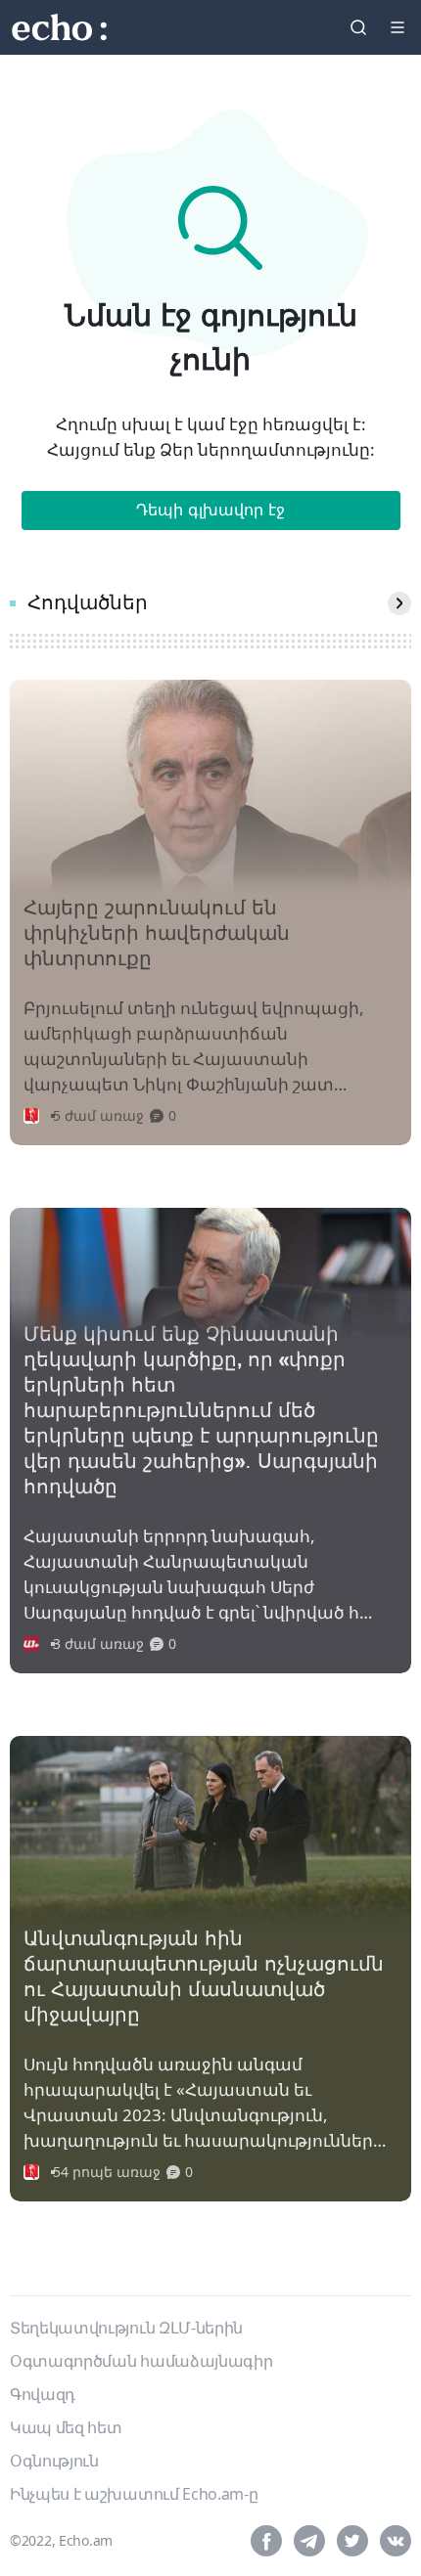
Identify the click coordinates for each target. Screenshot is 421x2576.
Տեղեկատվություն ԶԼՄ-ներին (126, 2328)
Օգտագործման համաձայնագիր (141, 2361)
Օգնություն (54, 2461)
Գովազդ (43, 2394)
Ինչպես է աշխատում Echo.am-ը (134, 2494)
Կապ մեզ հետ (66, 2427)
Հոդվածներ (88, 603)
